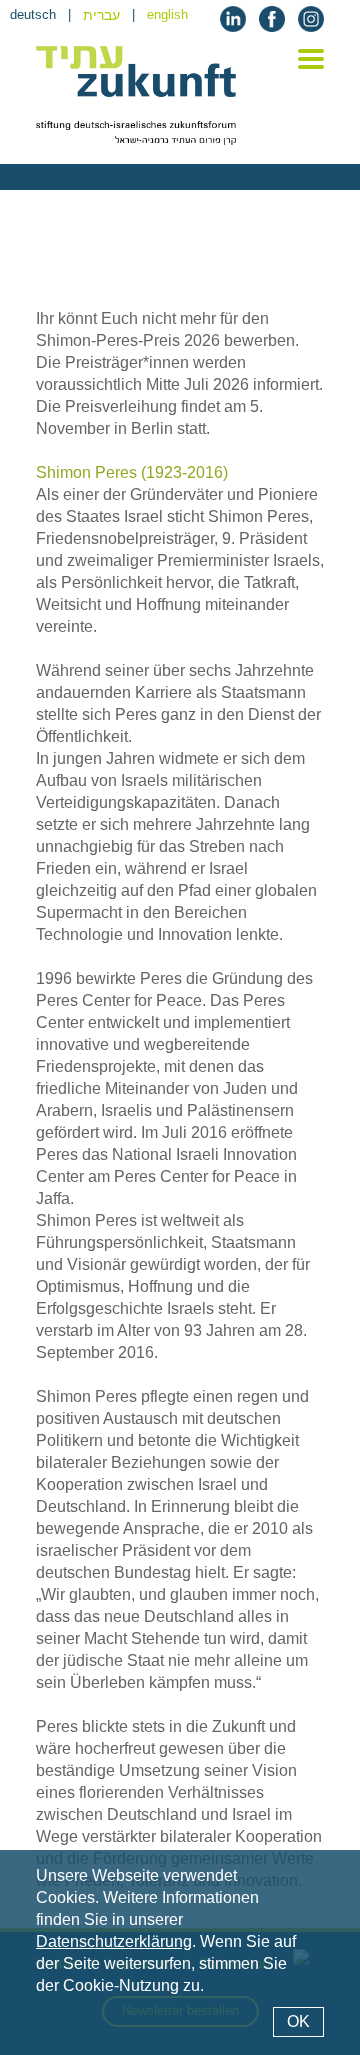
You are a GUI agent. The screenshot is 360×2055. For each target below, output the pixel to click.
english (167, 14)
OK (298, 2021)
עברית (101, 15)
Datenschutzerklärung (114, 1941)
